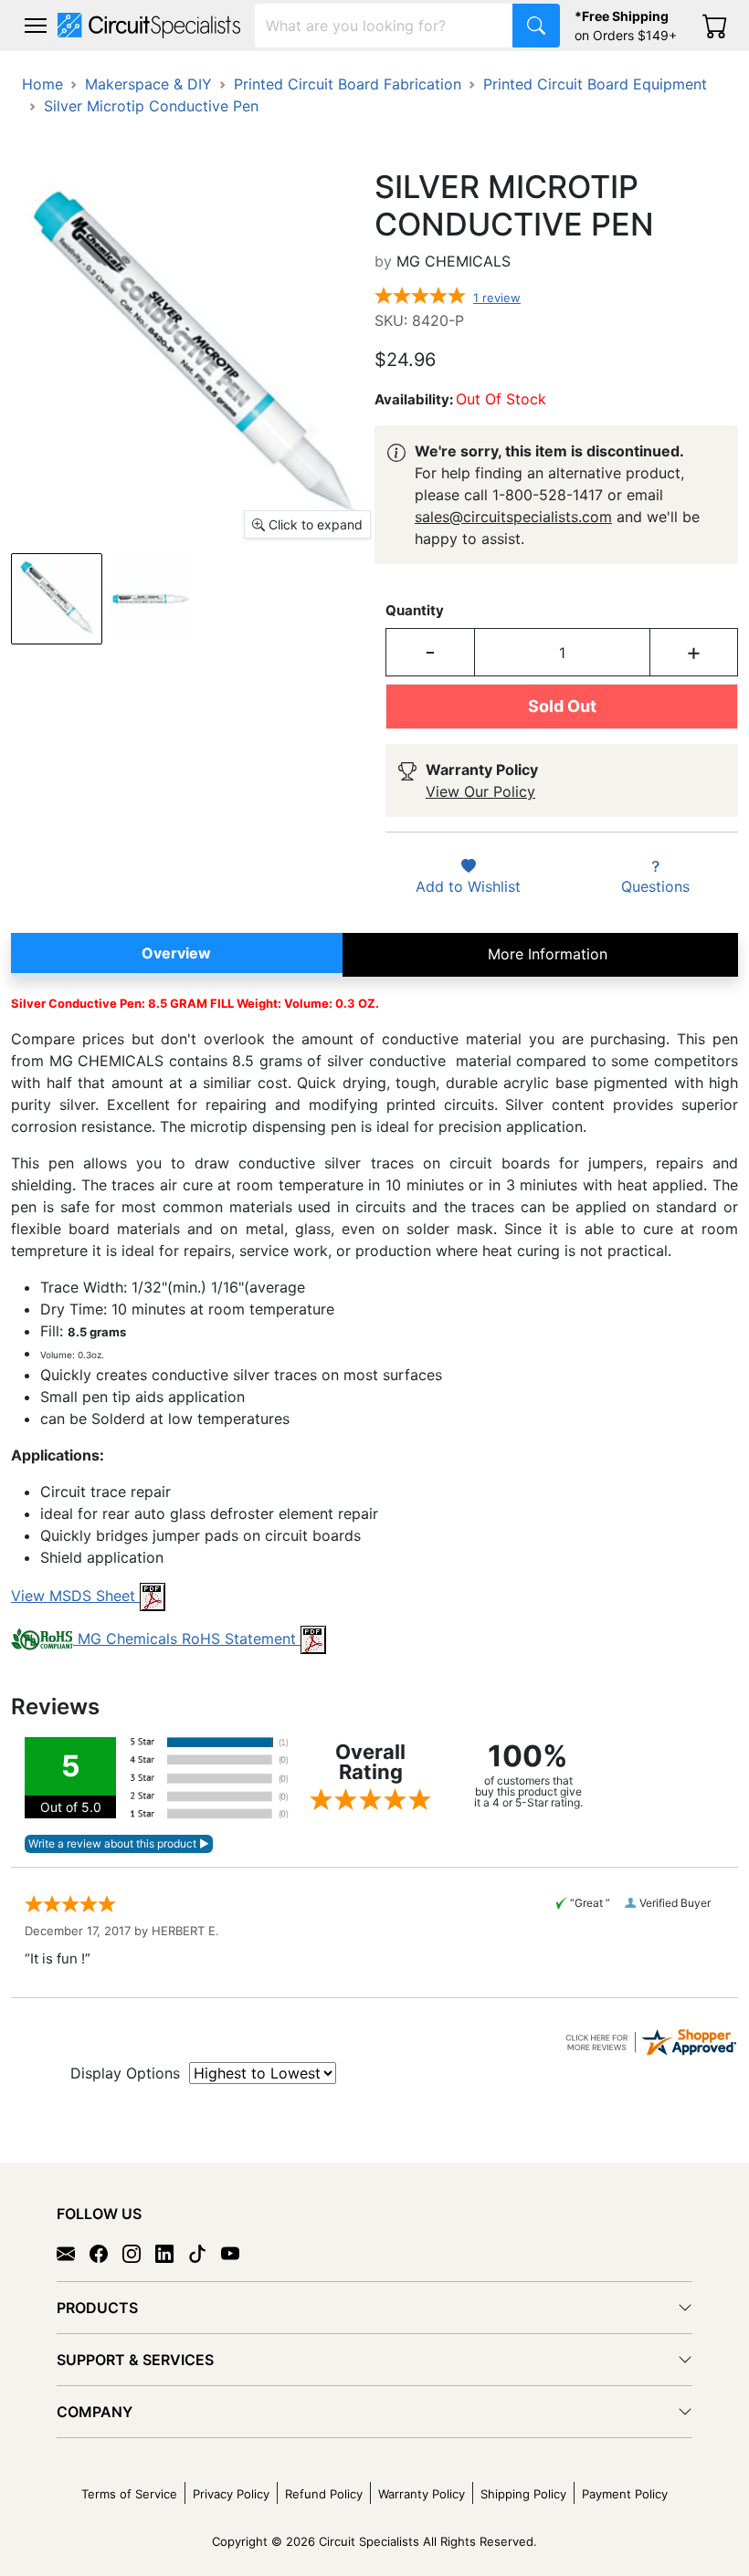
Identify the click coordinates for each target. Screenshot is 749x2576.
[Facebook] (106, 2253)
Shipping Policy (523, 2494)
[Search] (536, 26)
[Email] (73, 2253)
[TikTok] (205, 2253)
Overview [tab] (176, 953)
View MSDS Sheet (75, 1596)
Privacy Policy (231, 2494)
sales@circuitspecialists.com (513, 517)
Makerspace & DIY (148, 84)
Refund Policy (324, 2494)
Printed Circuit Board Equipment (595, 84)
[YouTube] (237, 2253)
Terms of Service (129, 2494)
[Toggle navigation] (36, 26)
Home (42, 84)
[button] (36, 26)
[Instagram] (139, 2253)
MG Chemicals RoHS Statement (187, 1639)
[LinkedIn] (172, 2253)
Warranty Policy (422, 2494)
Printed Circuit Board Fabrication (348, 84)
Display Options (125, 2073)
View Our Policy (480, 791)
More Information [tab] (548, 954)
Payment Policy (625, 2494)
